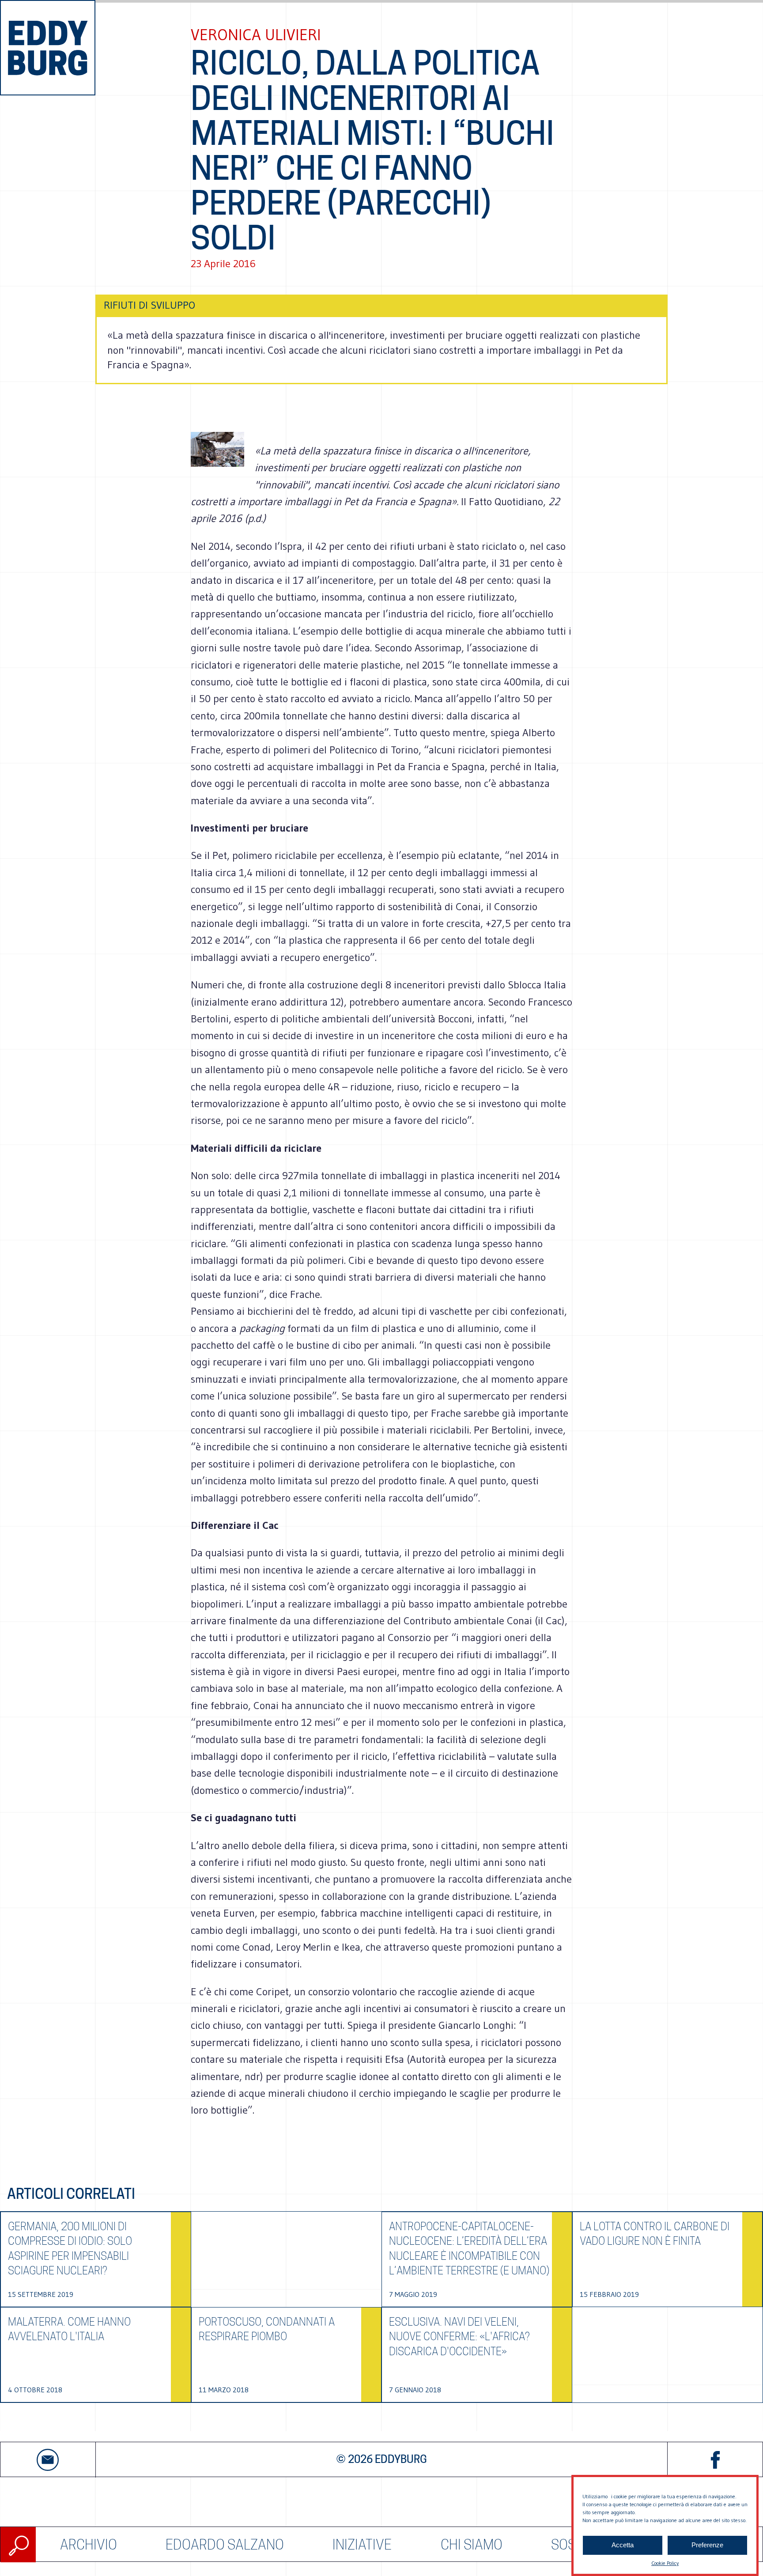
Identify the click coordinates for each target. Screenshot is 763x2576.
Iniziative (362, 2544)
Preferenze (707, 2545)
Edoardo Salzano (225, 2544)
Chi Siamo (472, 2544)
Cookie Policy (665, 2563)
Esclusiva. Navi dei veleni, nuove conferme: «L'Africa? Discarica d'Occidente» (459, 2337)
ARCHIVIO (89, 2544)
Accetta (623, 2545)
